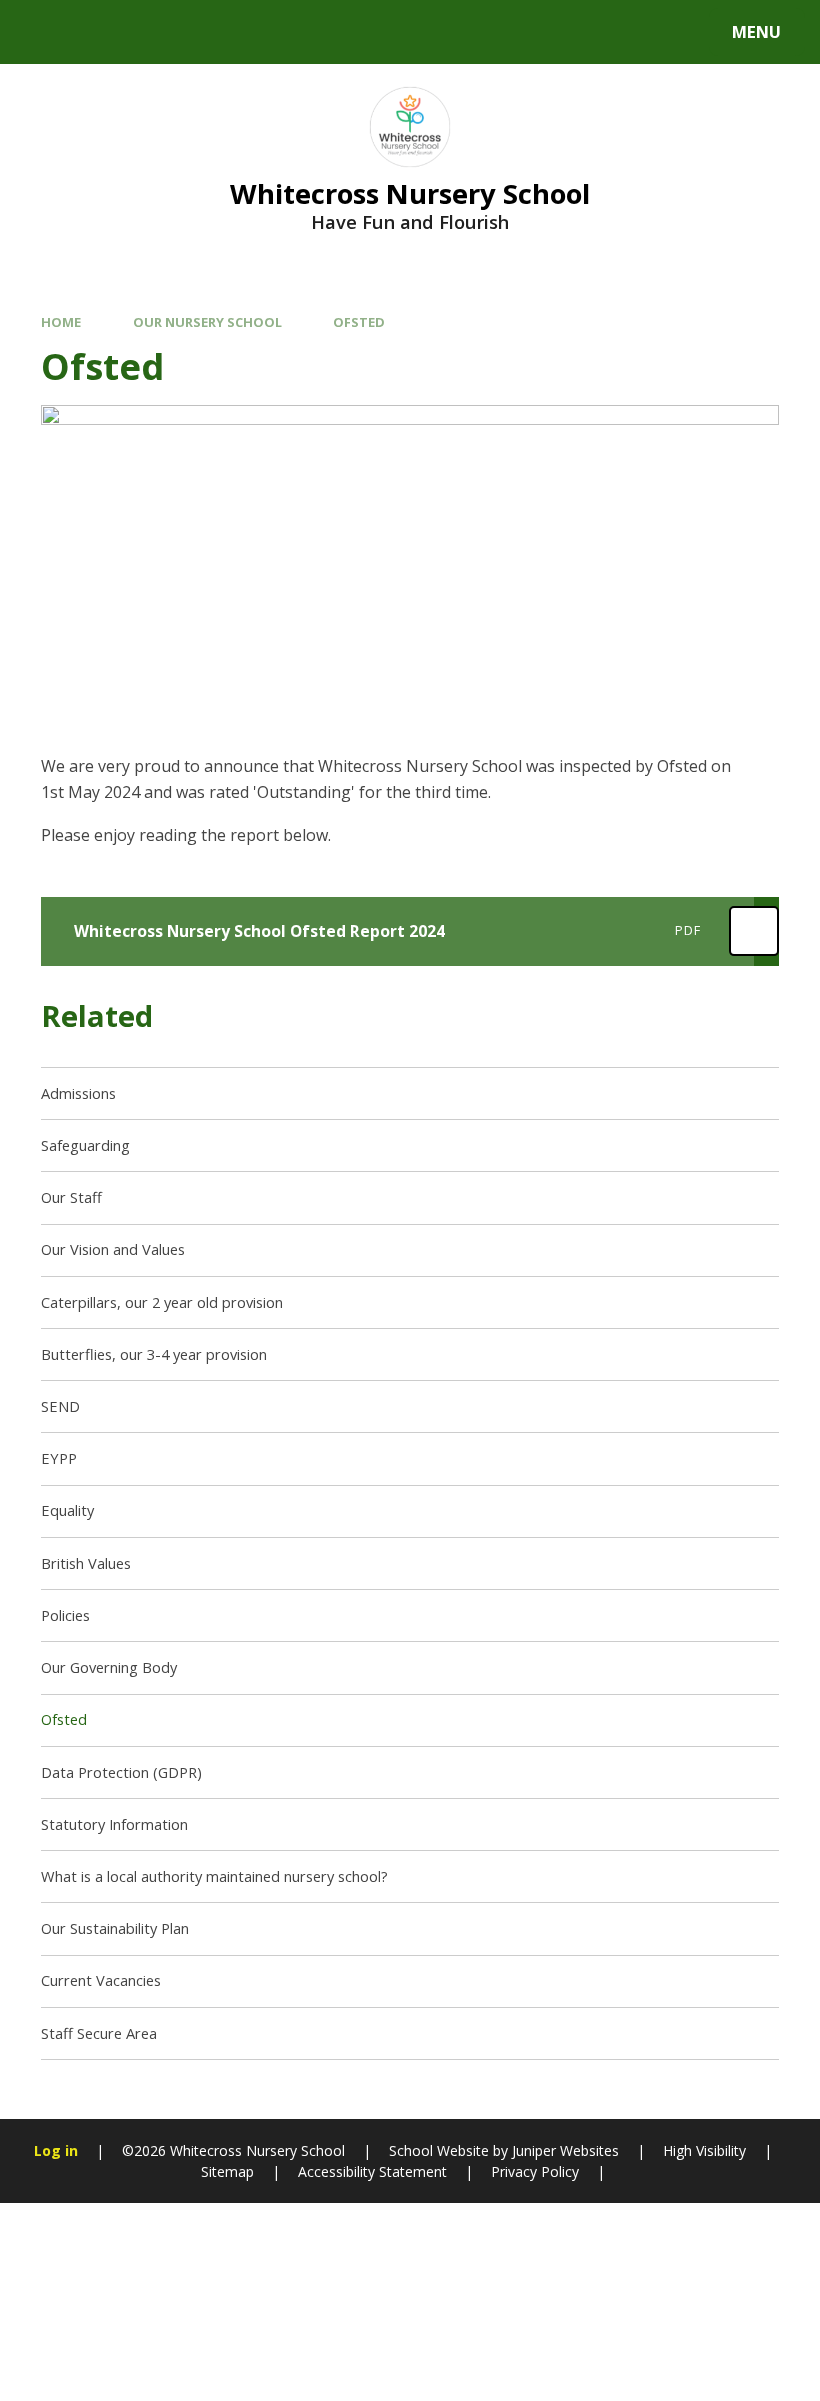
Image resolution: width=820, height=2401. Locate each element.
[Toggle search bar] (42, 32)
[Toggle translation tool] (97, 32)
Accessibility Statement (372, 2171)
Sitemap (227, 2171)
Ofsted (359, 322)
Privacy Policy (535, 2171)
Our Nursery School (207, 322)
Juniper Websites (563, 2150)
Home (61, 322)
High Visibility (704, 2150)
